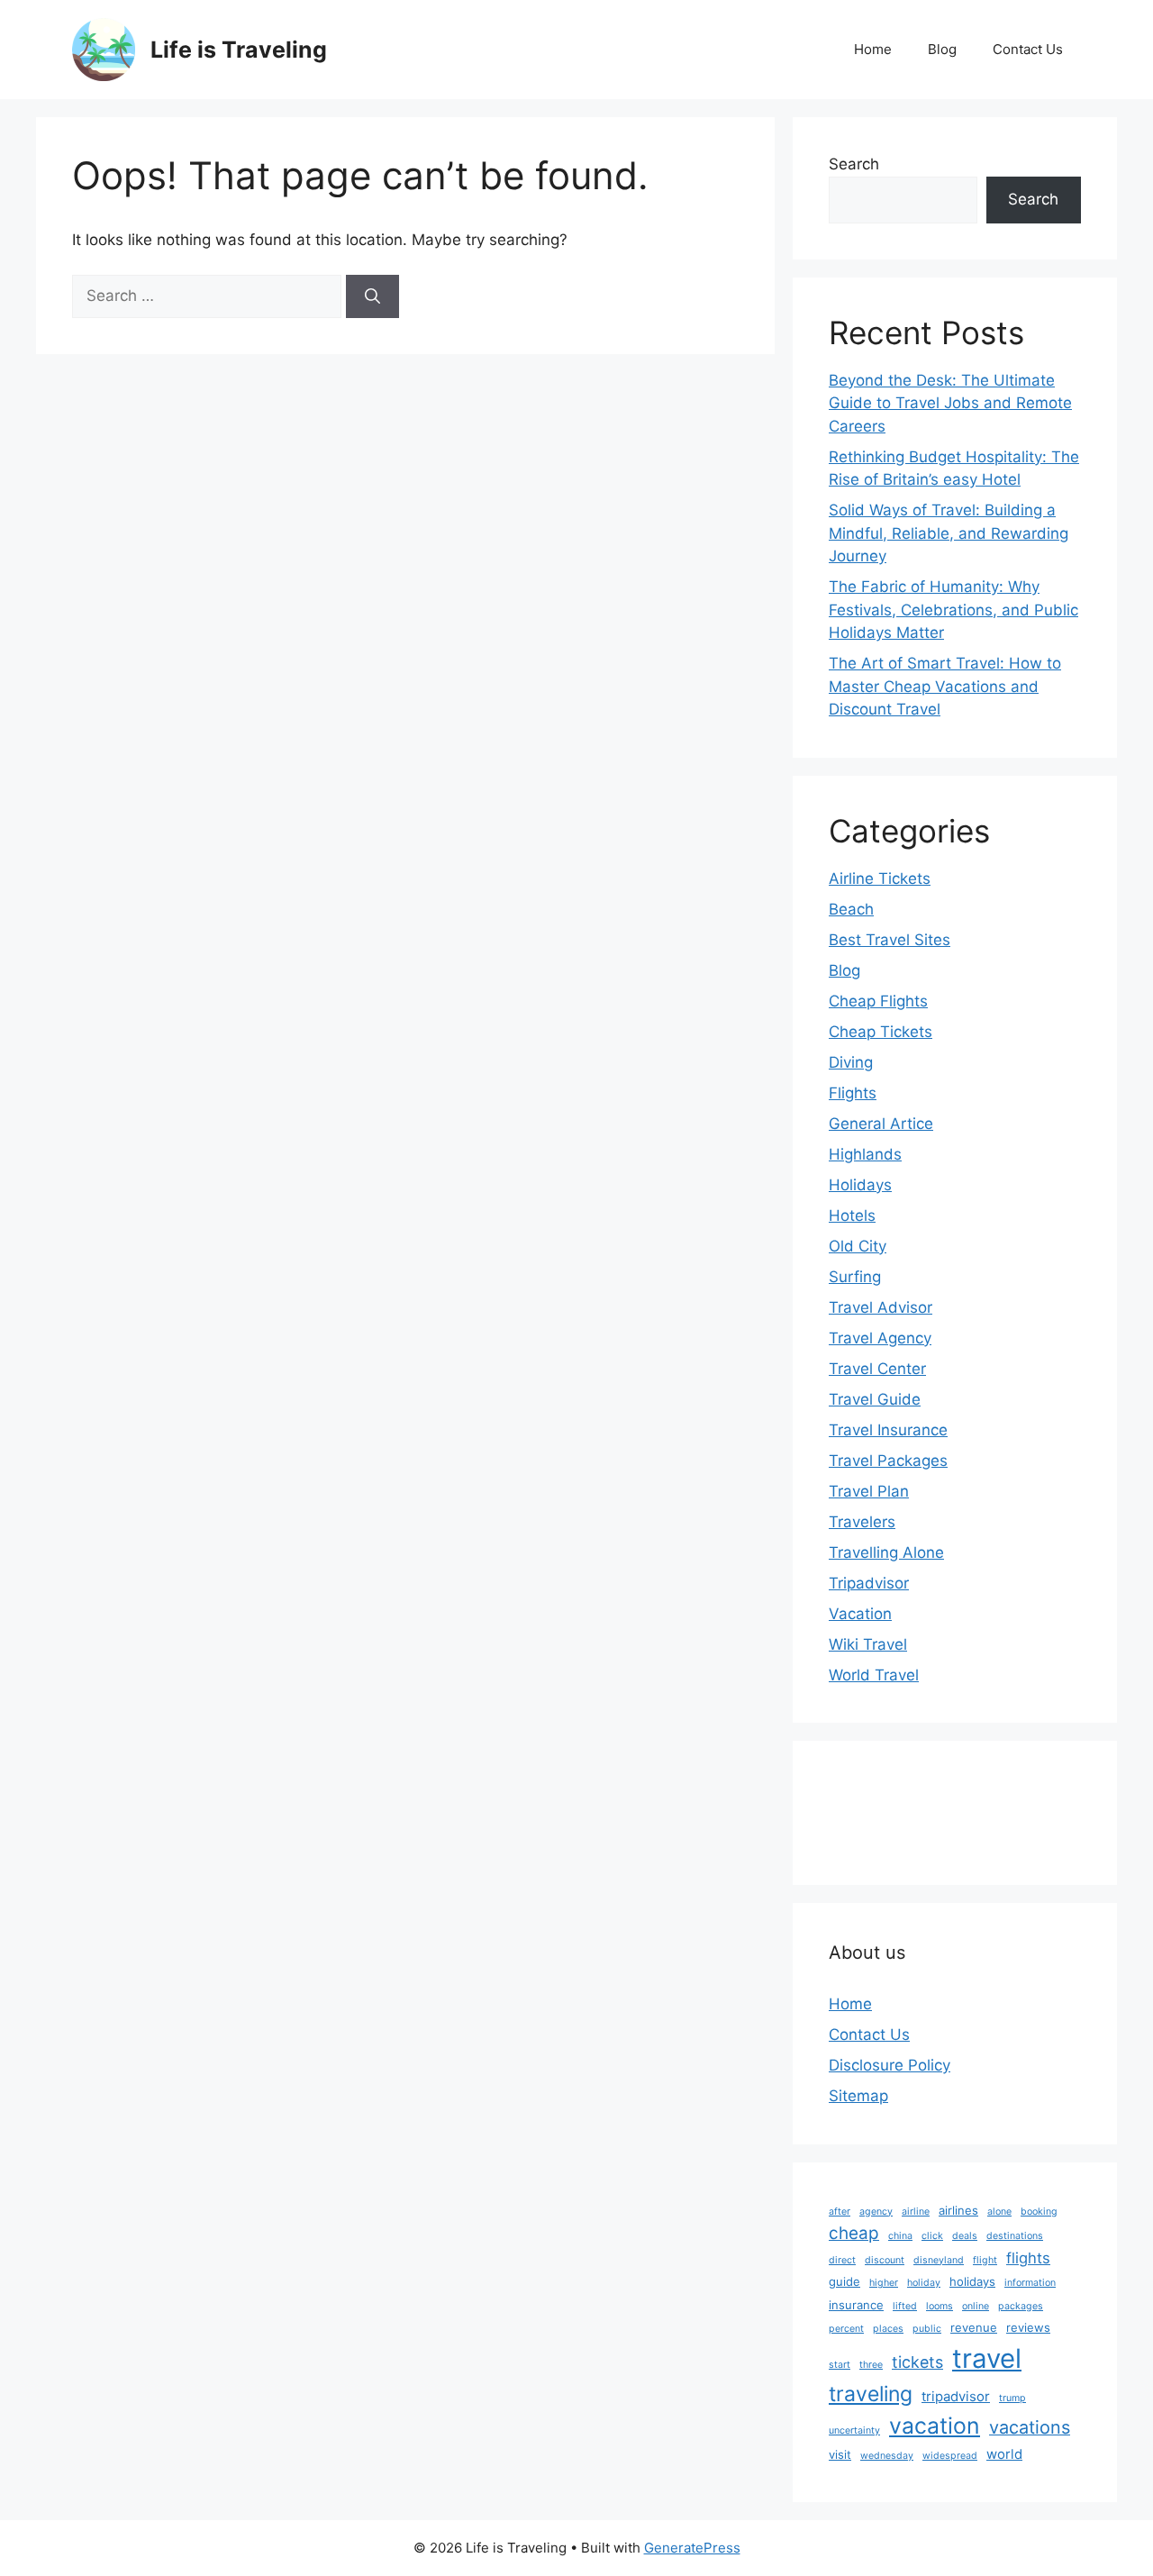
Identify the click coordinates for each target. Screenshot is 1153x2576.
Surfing (855, 1277)
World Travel (874, 1675)
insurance (856, 2305)
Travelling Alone (886, 1552)
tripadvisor (956, 2396)
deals (965, 2236)
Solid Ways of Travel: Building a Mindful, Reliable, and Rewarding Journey (949, 533)
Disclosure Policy (890, 2065)
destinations (1015, 2236)
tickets (917, 2362)
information (1030, 2283)
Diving (851, 1062)
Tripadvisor (869, 1583)
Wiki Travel (868, 1644)
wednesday (887, 2456)
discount (885, 2260)
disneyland (939, 2260)
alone (999, 2212)
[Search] (372, 296)
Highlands (865, 1154)
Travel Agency (880, 1338)
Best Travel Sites (890, 940)
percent (846, 2329)
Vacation (860, 1614)
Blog (942, 49)
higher (884, 2283)
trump (1012, 2398)
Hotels (852, 1215)
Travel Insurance (888, 1430)
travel (987, 2358)
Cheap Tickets (881, 1032)
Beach (851, 909)
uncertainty (854, 2430)
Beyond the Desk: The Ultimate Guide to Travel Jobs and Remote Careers (950, 403)
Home (873, 49)
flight (985, 2260)
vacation (935, 2426)
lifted (905, 2306)
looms (940, 2306)
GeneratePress (692, 2548)
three (871, 2365)
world (1004, 2454)
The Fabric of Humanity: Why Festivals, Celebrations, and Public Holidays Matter (953, 610)
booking (1039, 2212)
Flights (853, 1093)
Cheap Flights (878, 1001)
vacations (1030, 2427)
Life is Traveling (239, 50)
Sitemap (858, 2096)
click (932, 2236)
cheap (854, 2233)
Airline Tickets (880, 878)
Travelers (862, 1522)
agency (876, 2212)
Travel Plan (869, 1491)
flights (1028, 2258)
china (900, 2236)
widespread (950, 2456)
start (840, 2365)
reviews (1028, 2327)
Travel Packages (888, 1461)
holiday (924, 2283)
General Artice (881, 1124)
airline (916, 2212)
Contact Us (1028, 49)
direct (842, 2260)
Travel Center (877, 1369)
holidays (972, 2281)
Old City (858, 1246)
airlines (958, 2210)
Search (854, 164)
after (840, 2212)
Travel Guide (875, 1399)
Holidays (860, 1185)
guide (844, 2281)
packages (1021, 2306)
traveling (871, 2394)
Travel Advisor (881, 1307)
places (888, 2329)
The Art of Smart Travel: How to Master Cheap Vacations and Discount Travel (945, 686)
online (976, 2306)
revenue (974, 2327)
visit (840, 2454)
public (927, 2329)
